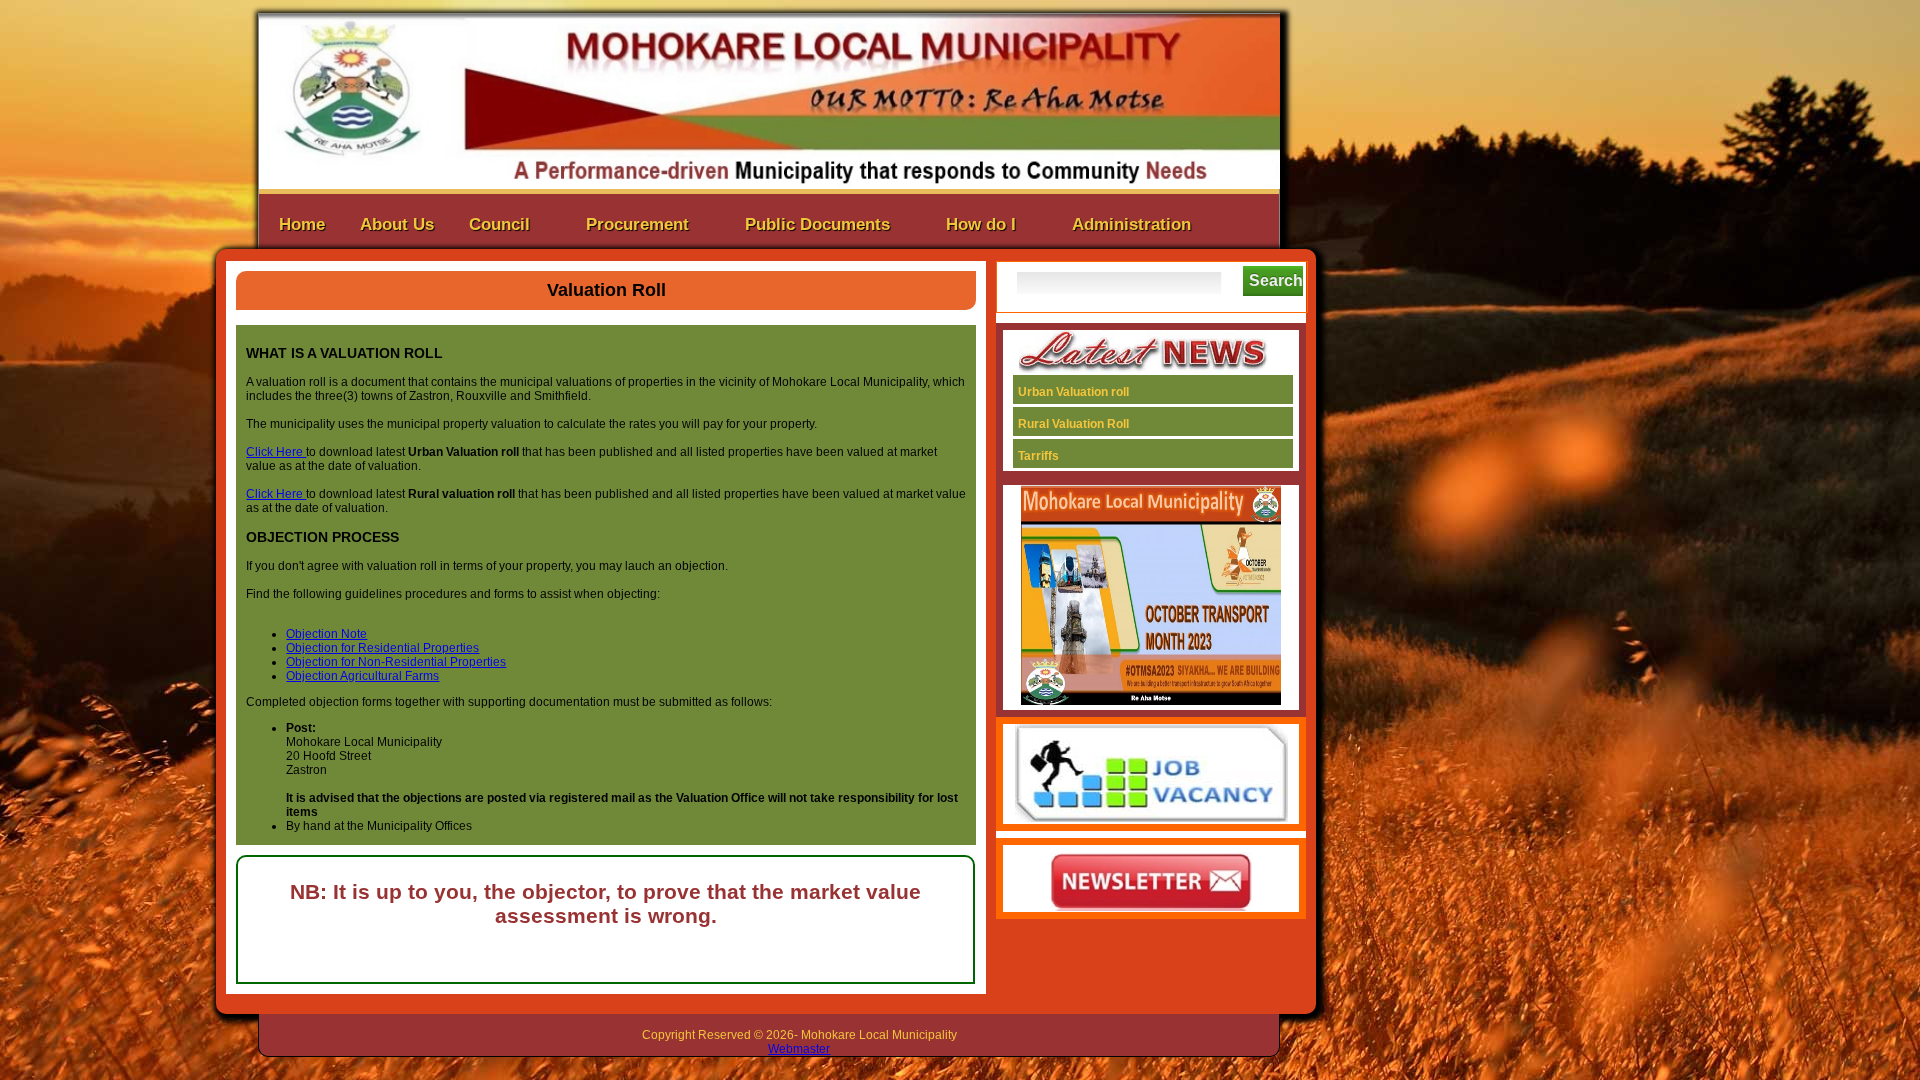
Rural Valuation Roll (1102, 424)
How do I (981, 224)
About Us (397, 224)
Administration (1131, 224)
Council (499, 224)
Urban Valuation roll (1102, 392)
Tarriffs (1094, 456)
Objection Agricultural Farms (362, 676)
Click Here (276, 452)
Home (302, 224)
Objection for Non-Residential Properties (396, 662)
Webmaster (799, 1049)
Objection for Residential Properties (382, 648)
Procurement (637, 224)
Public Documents (817, 224)
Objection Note (326, 634)
